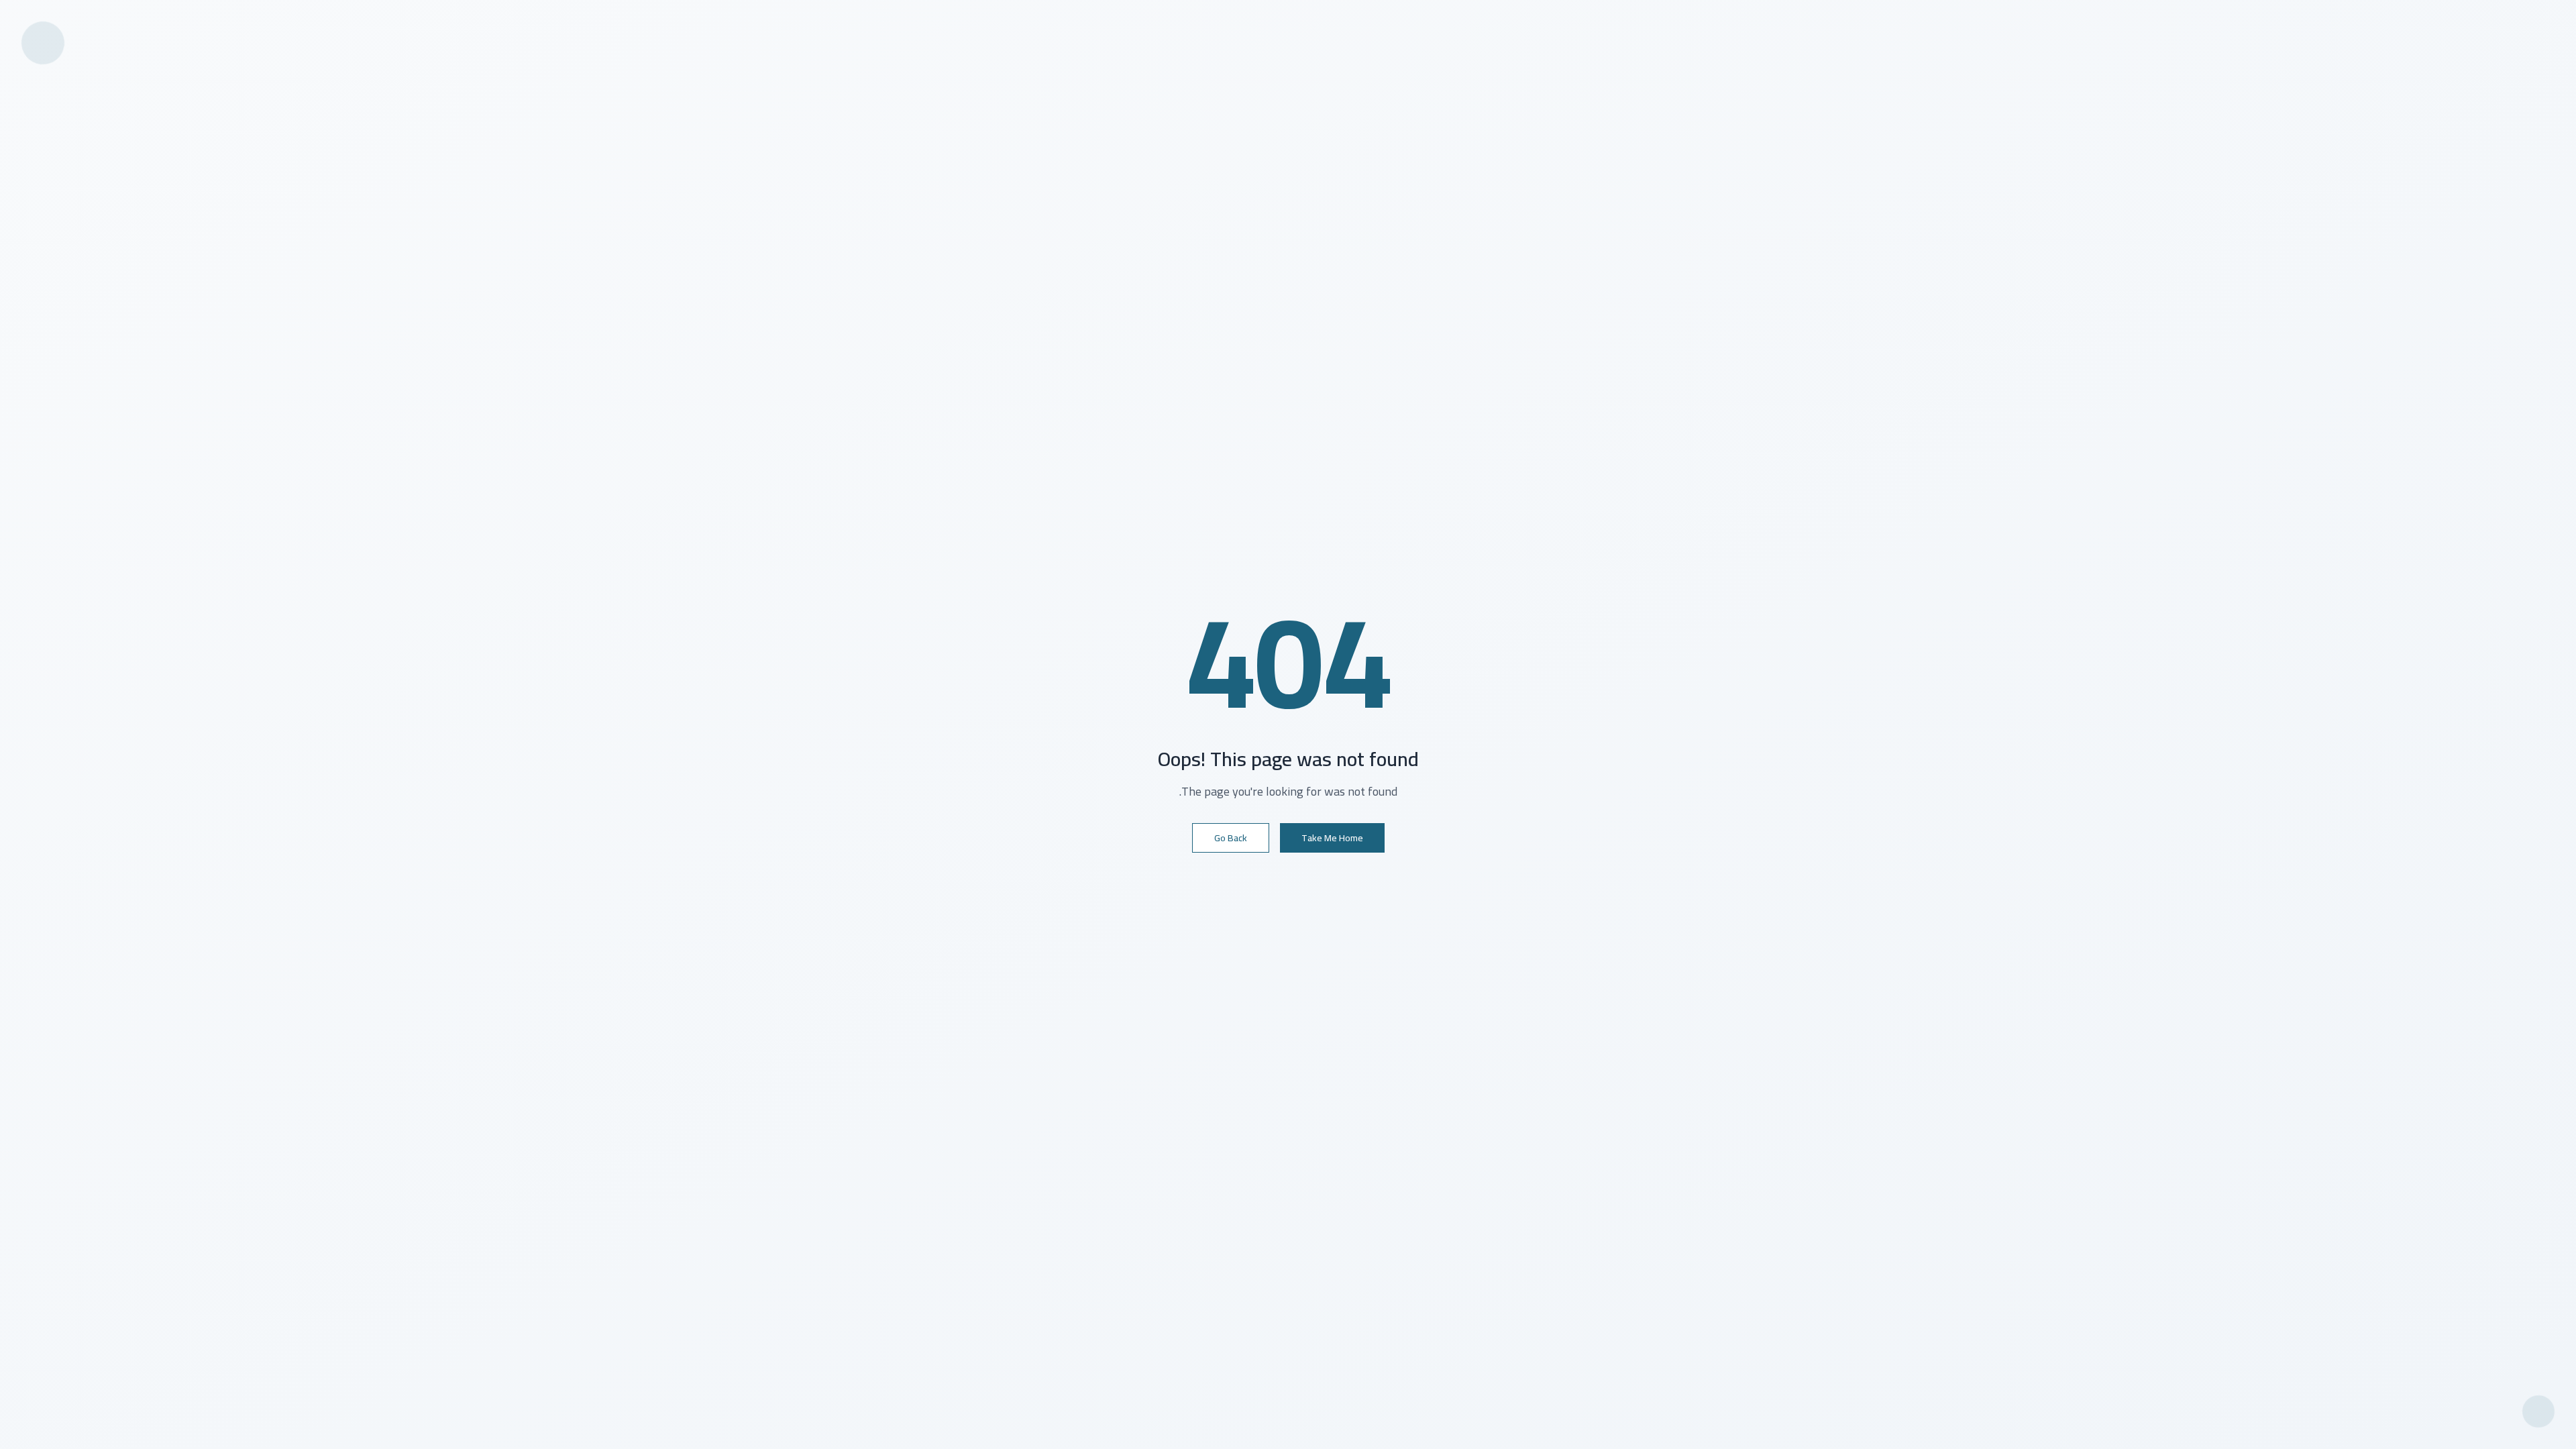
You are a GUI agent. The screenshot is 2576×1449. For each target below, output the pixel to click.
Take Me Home (1332, 838)
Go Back (1231, 838)
